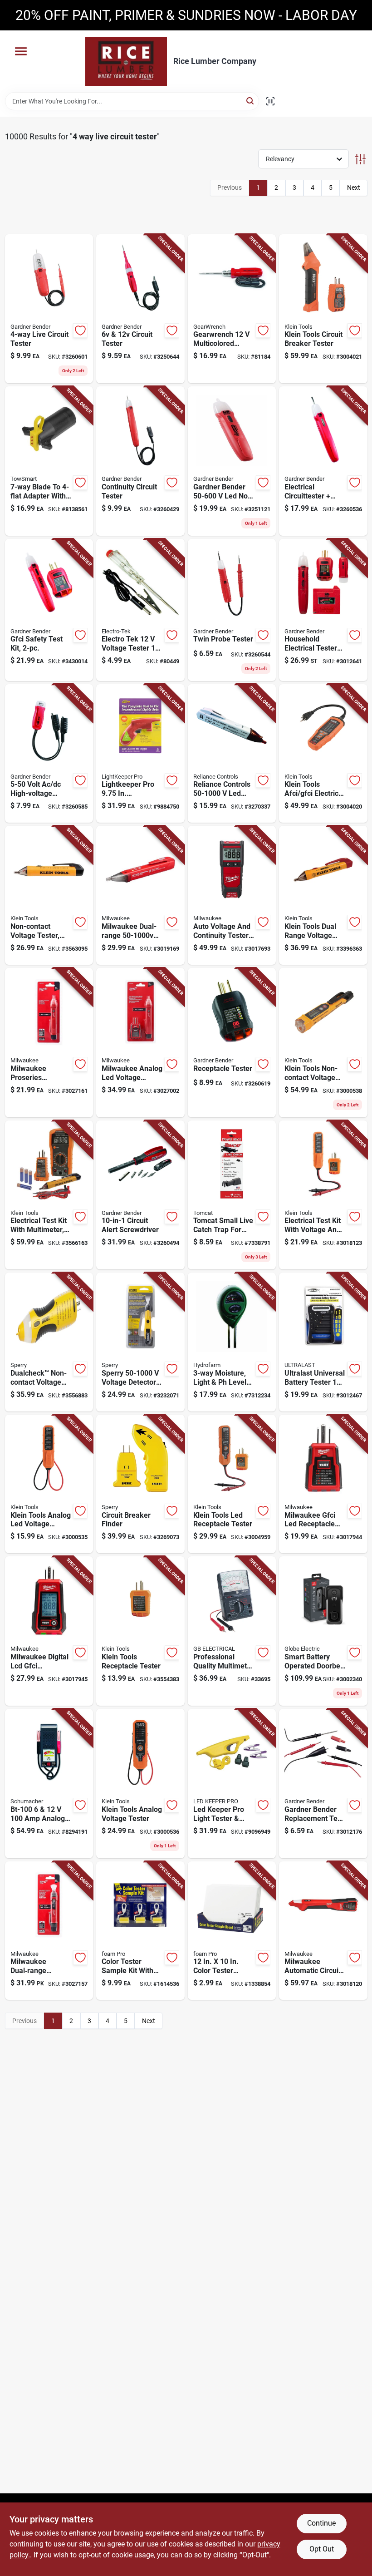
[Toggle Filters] (360, 159)
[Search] (251, 101)
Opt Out (322, 2549)
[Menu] (21, 51)
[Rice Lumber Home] (126, 61)
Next (354, 188)
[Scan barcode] (270, 101)
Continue (321, 2523)
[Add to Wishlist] (80, 331)
